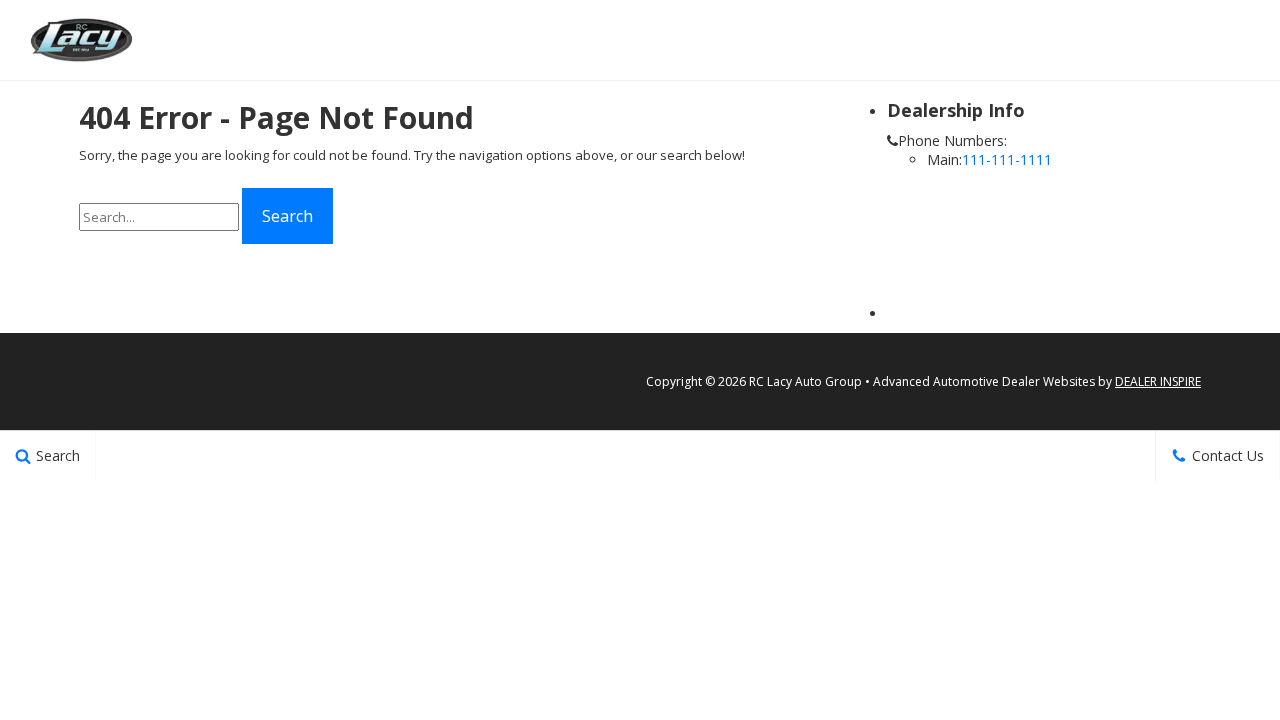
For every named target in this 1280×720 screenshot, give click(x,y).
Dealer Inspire (1158, 381)
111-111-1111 (1007, 159)
